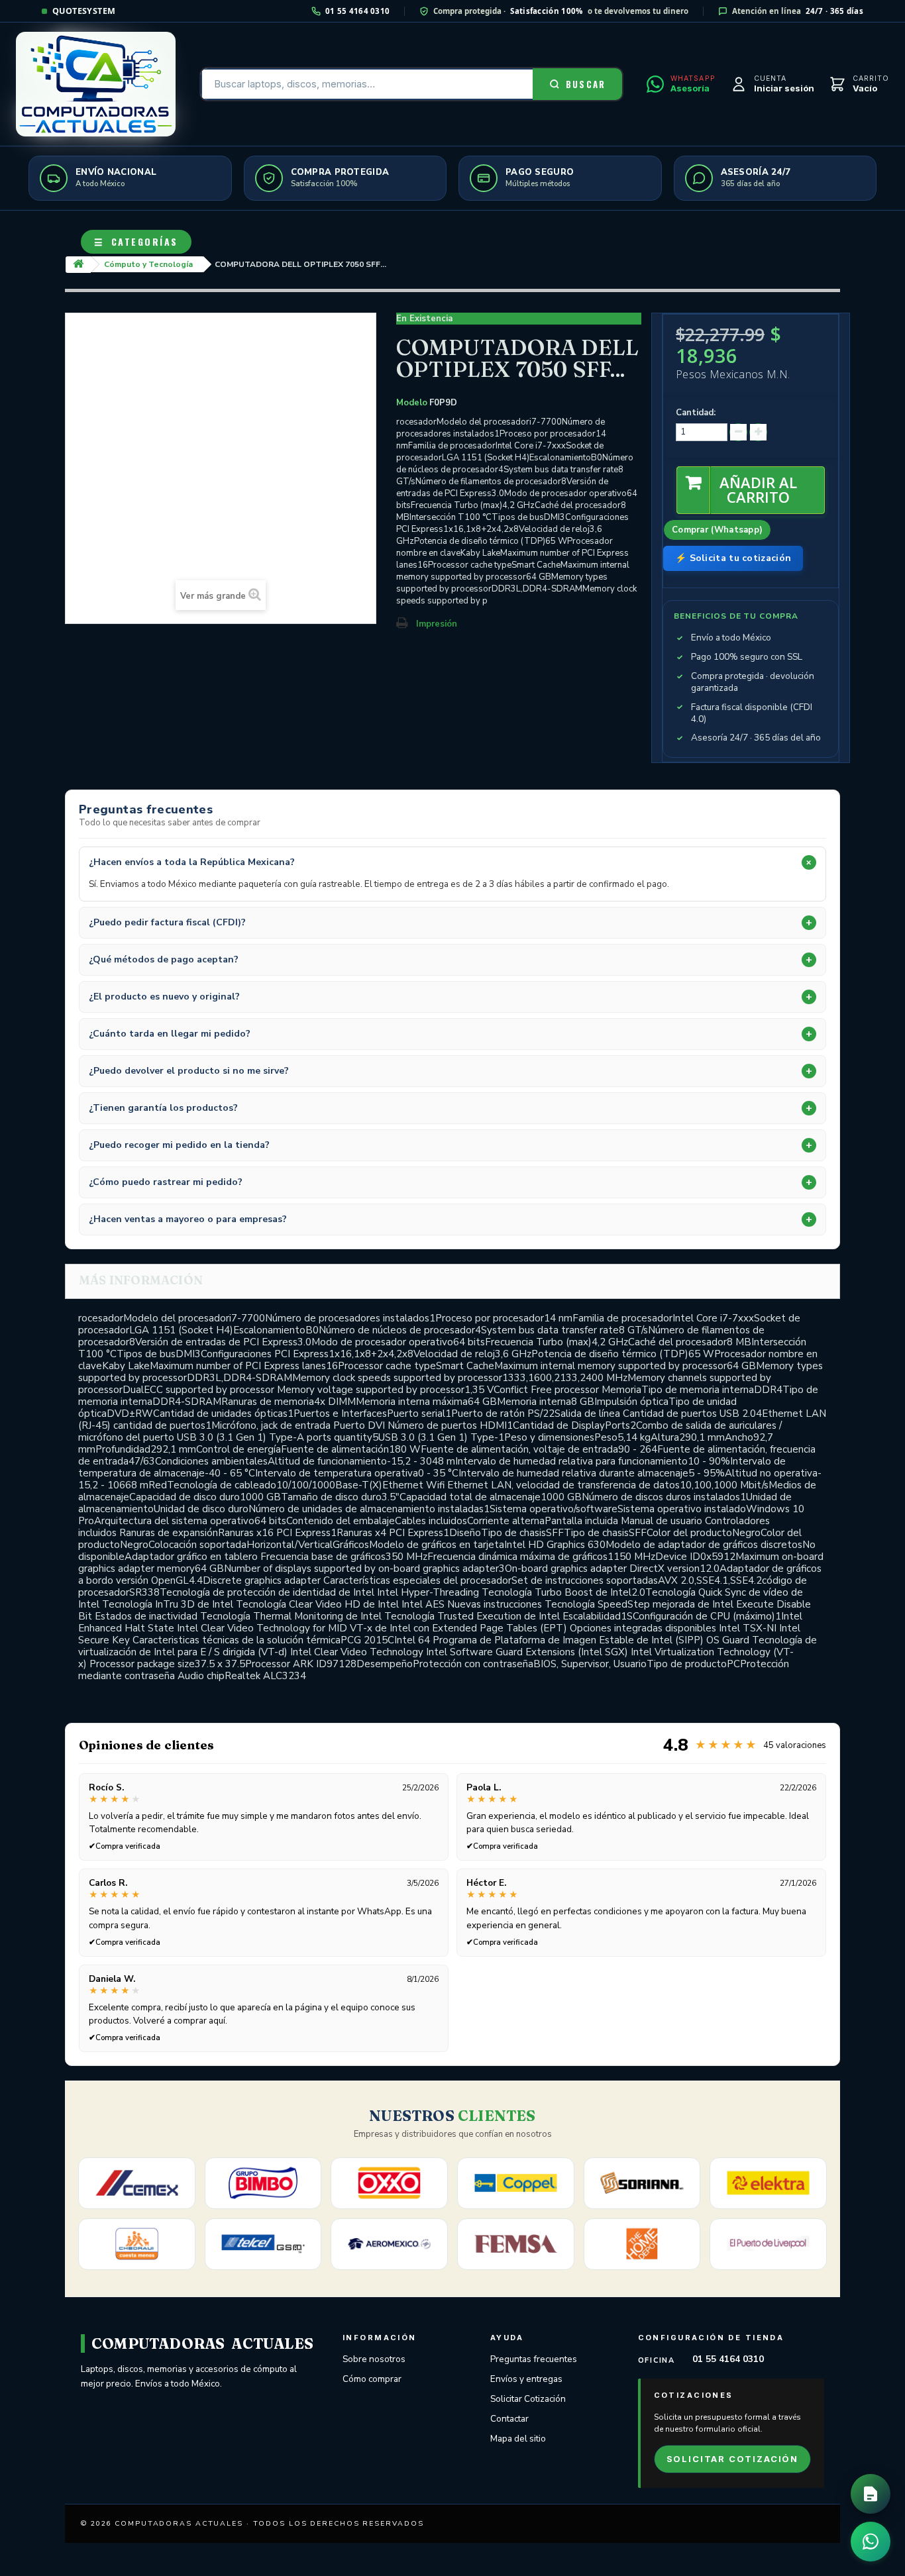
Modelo (412, 403)
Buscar (586, 84)
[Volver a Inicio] (78, 265)
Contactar (509, 2419)
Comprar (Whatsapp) (717, 530)
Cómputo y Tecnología (148, 264)
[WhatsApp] (871, 2542)
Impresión (437, 624)
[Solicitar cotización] (871, 2494)
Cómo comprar (372, 2379)
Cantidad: (696, 413)
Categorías (136, 241)
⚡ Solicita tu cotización (733, 558)
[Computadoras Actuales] (96, 84)
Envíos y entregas (526, 2379)
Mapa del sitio (518, 2439)
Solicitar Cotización (528, 2399)
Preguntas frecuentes (534, 2359)
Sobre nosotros (374, 2359)
